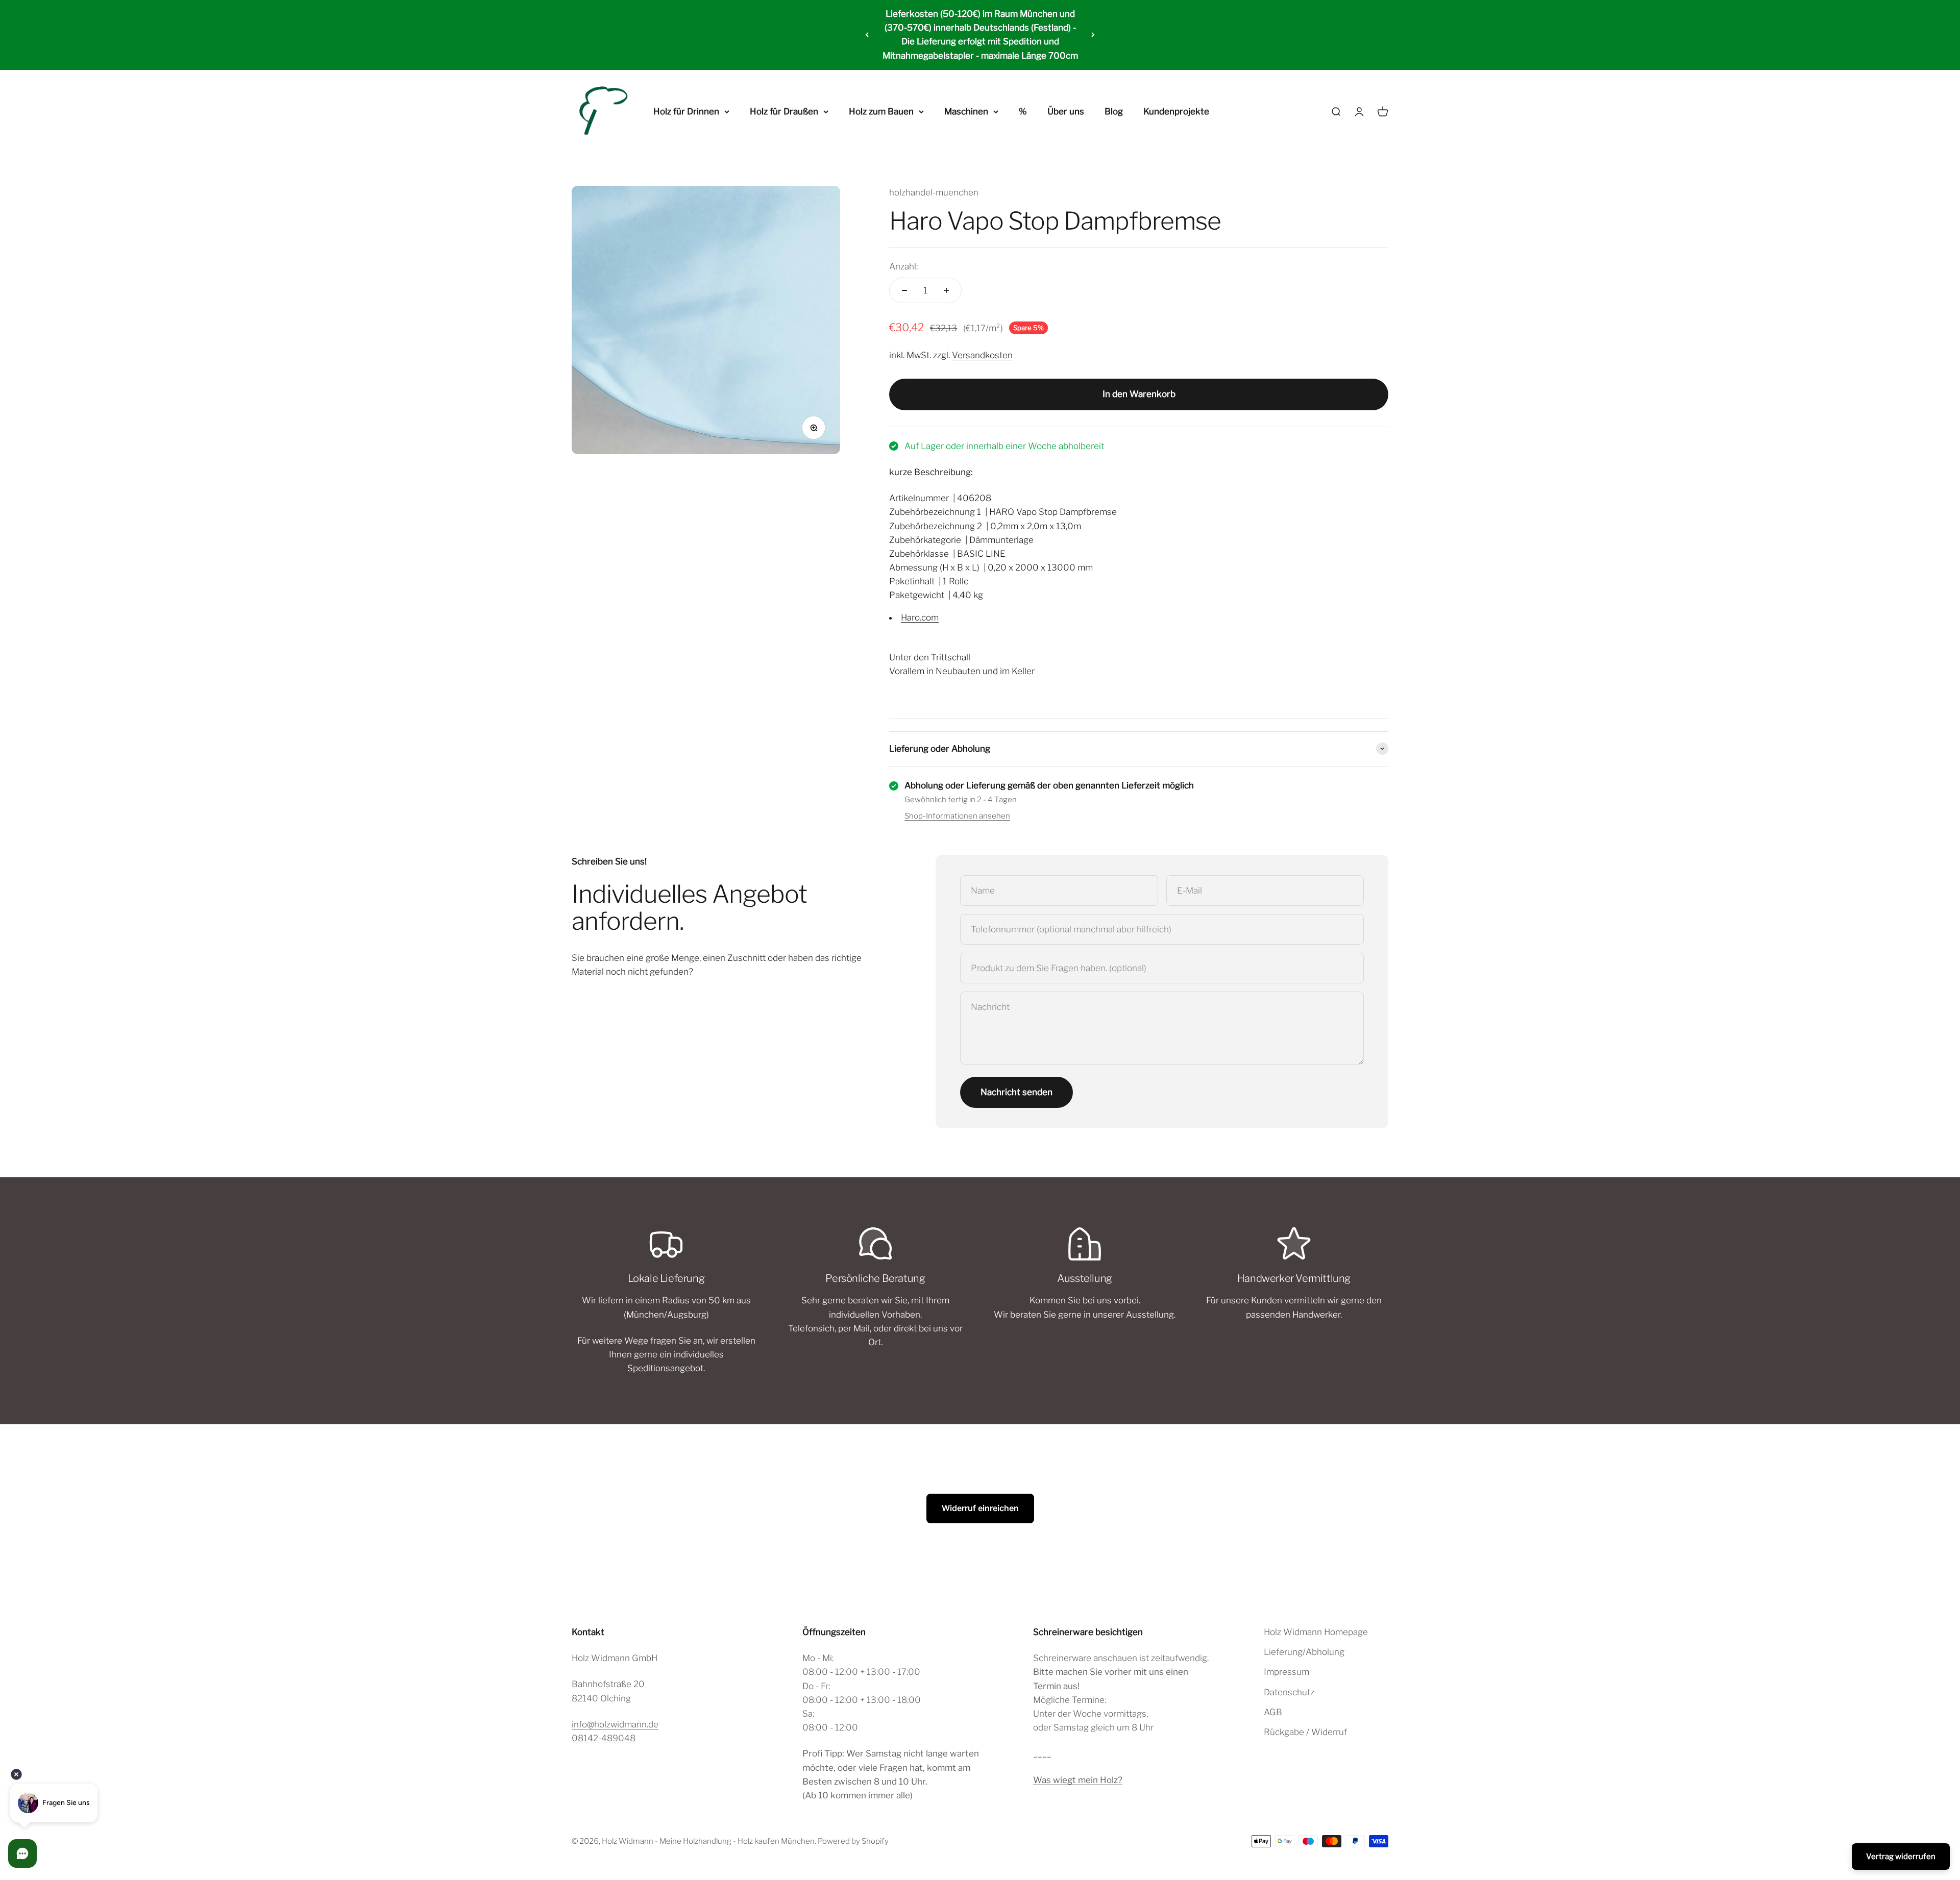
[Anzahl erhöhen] (946, 290)
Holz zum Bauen (881, 111)
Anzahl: (903, 266)
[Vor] (1093, 35)
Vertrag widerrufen (1901, 1857)
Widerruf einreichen (980, 1508)
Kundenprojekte (1176, 111)
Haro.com (920, 617)
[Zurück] (867, 35)
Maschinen (966, 111)
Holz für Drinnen (686, 111)
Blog (1114, 111)
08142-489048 (604, 1738)
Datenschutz (1289, 1692)
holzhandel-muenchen (934, 192)
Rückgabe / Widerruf (1305, 1732)
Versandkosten (982, 355)
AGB (1273, 1712)
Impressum (1287, 1672)
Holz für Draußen (784, 111)
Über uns (1066, 111)
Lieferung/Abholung (1304, 1652)
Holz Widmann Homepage (1316, 1632)
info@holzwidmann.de (615, 1724)
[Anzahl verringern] (904, 290)
